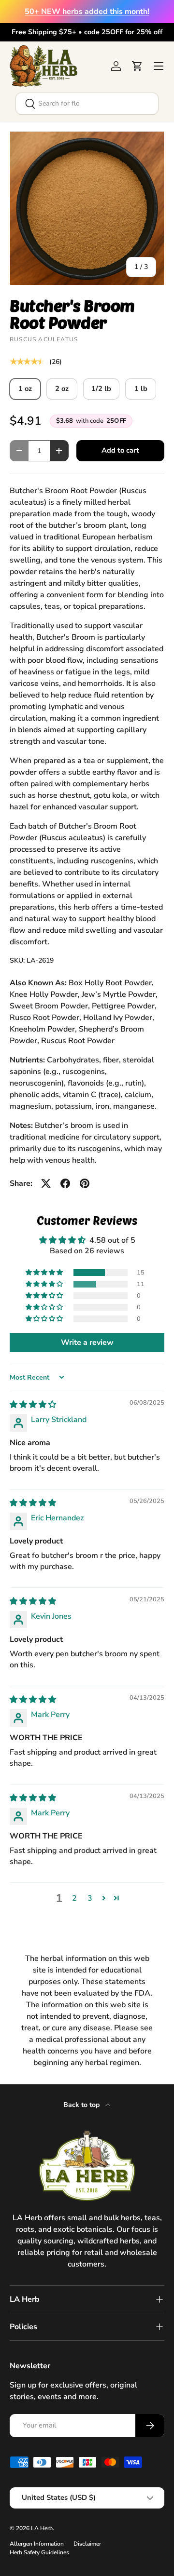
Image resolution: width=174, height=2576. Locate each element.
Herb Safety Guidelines (39, 2552)
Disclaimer (87, 2544)
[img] (33, 1405)
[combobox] (87, 104)
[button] (137, 66)
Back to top (82, 2105)
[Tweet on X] (46, 1183)
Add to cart (120, 450)
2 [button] (74, 1898)
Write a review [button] (87, 1342)
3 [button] (90, 1898)
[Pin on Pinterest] (85, 1183)
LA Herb (42, 2528)
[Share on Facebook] (65, 1183)
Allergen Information (37, 2544)
